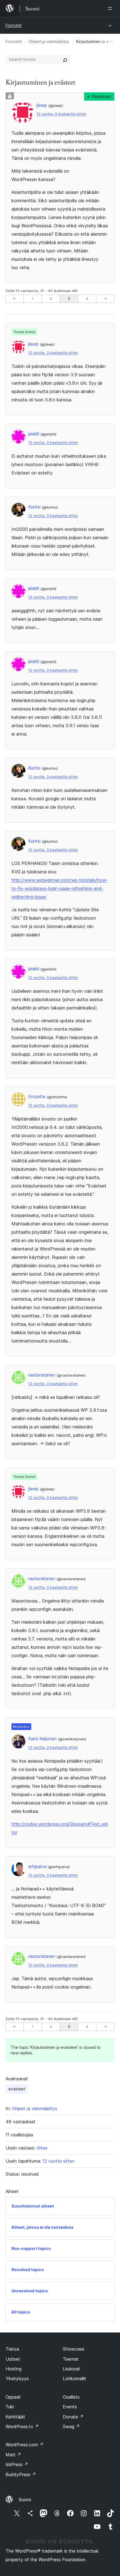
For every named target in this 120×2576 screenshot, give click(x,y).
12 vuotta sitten (58, 2161)
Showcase (74, 2349)
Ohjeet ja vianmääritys (49, 41)
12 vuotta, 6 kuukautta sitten (61, 114)
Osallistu (71, 2397)
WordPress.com (25, 2445)
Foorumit (14, 25)
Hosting (14, 2369)
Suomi (25, 2500)
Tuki (10, 2407)
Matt (13, 2455)
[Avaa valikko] (111, 8)
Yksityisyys (17, 2379)
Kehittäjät (15, 2417)
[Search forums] (65, 59)
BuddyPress (21, 2474)
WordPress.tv (22, 2426)
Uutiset (13, 2359)
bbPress (17, 2464)
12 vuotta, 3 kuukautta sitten (53, 353)
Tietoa (12, 2349)
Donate (73, 2417)
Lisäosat (71, 2369)
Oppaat (13, 2397)
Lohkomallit (75, 2379)
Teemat (71, 2359)
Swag (71, 2426)
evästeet (17, 2089)
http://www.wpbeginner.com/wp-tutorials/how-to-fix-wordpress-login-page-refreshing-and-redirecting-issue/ (60, 888)
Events (70, 2407)
